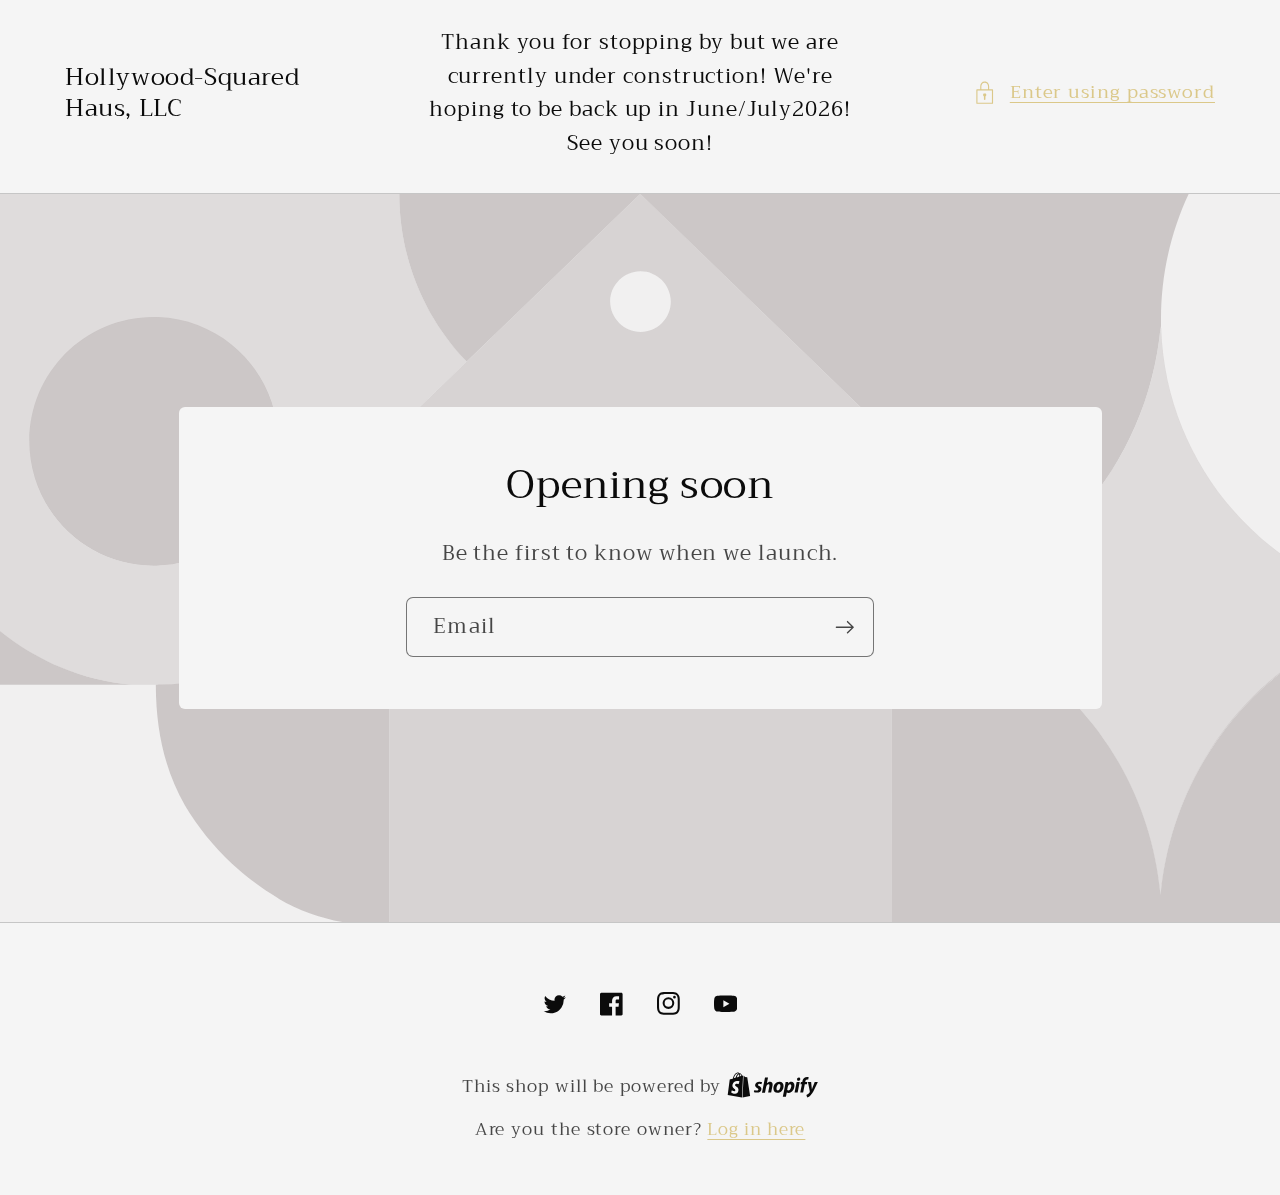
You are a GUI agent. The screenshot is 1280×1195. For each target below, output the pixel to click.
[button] (1094, 92)
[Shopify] (772, 1086)
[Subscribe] (844, 627)
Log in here (756, 1129)
